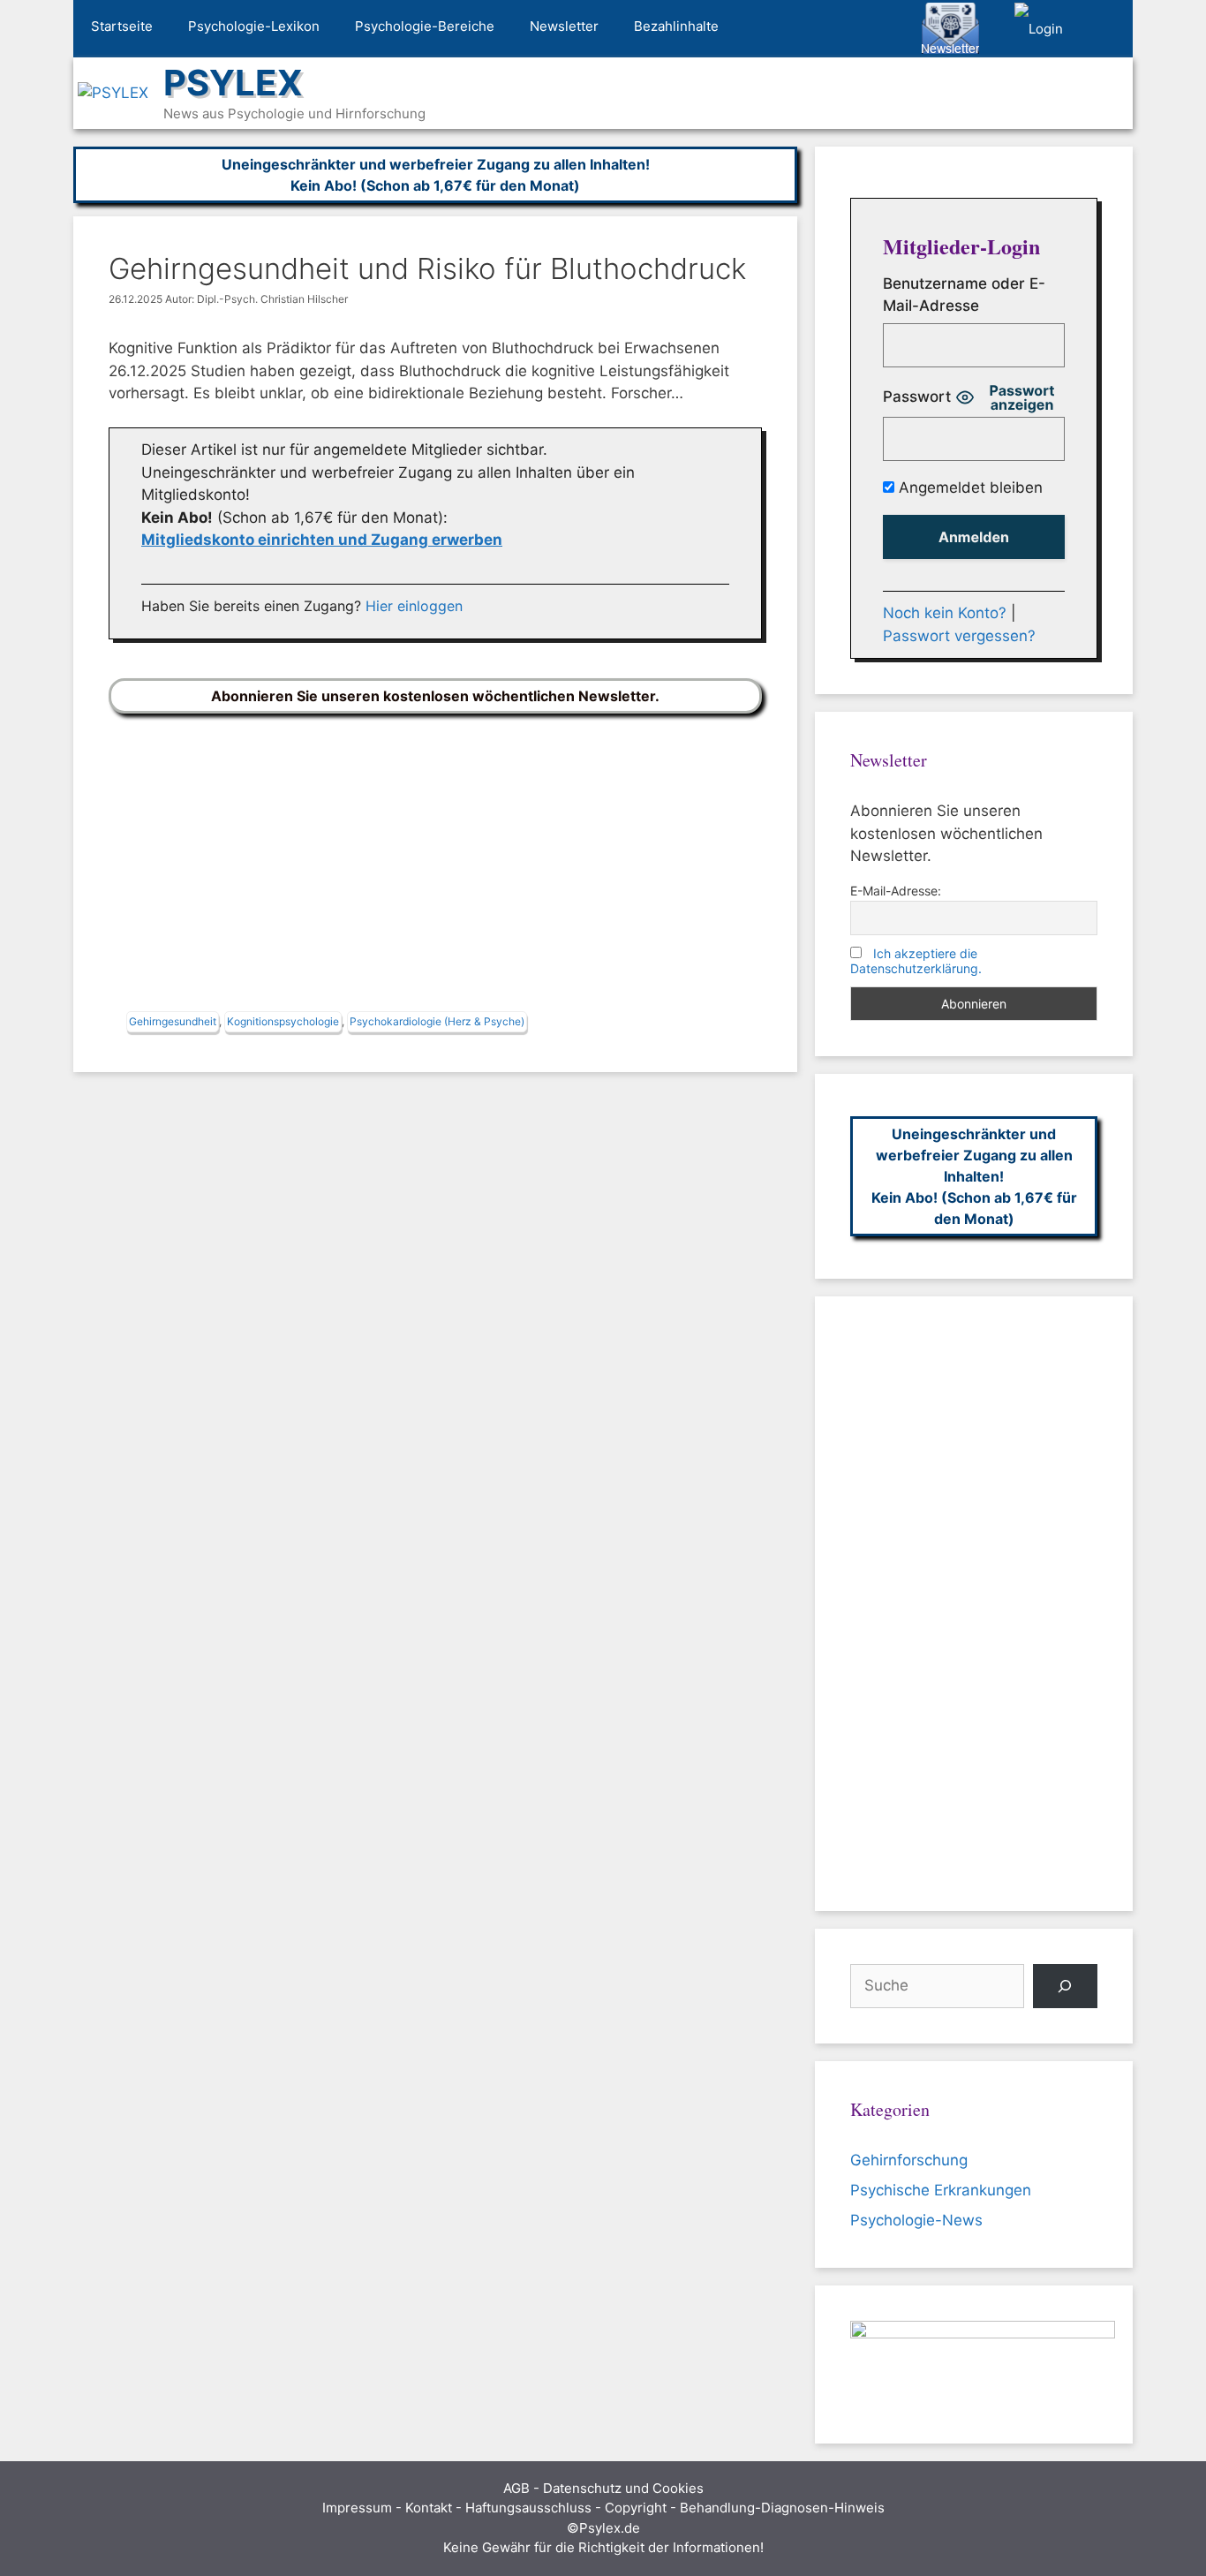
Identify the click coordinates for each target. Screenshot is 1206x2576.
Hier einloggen (414, 606)
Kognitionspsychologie (283, 1021)
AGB (516, 2488)
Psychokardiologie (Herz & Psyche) (437, 1021)
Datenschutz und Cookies (623, 2488)
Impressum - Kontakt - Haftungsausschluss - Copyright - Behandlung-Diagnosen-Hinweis (603, 2508)
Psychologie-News (916, 2220)
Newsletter (564, 26)
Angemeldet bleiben (969, 487)
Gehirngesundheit (173, 1021)
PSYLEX (233, 83)
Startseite (122, 26)
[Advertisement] (435, 866)
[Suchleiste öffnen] (1107, 29)
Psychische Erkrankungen (941, 2190)
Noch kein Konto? (945, 613)
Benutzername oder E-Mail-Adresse (964, 295)
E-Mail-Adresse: (896, 891)
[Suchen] (1065, 1987)
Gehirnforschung (909, 2160)
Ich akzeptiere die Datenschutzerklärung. (916, 961)
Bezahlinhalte (676, 26)
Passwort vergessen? (959, 636)
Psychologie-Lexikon (254, 26)
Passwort (917, 397)
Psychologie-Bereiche (425, 26)
